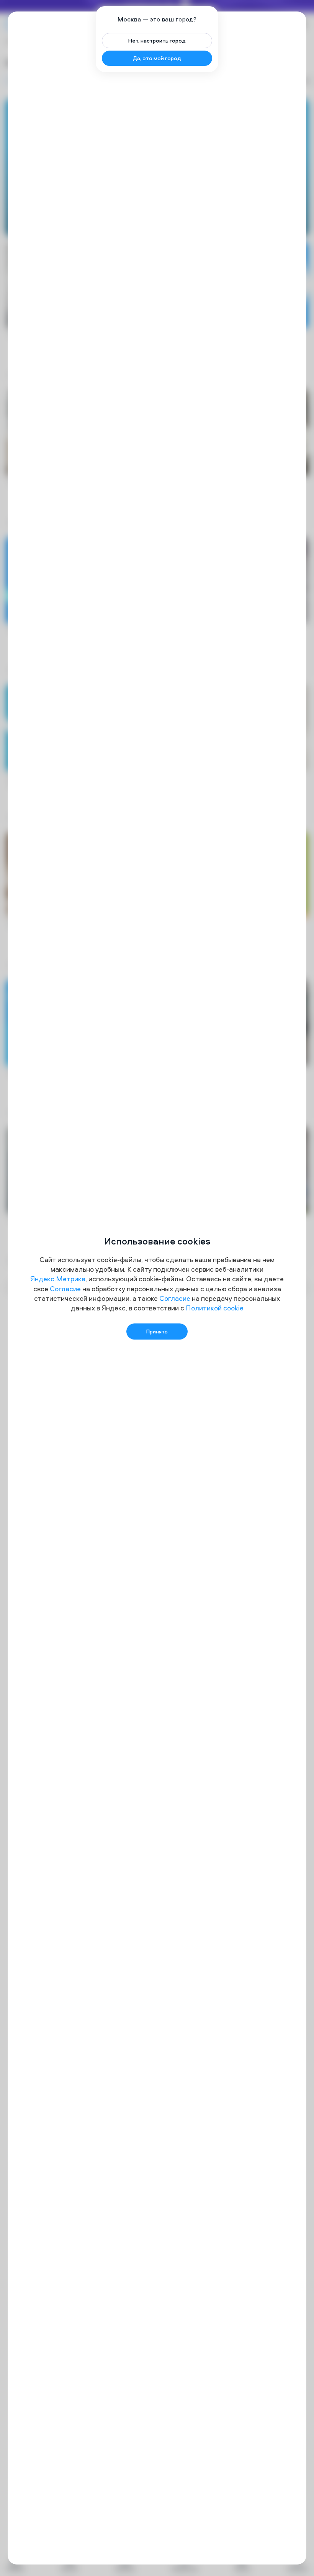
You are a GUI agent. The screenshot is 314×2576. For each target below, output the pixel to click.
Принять (157, 1331)
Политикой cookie (215, 1308)
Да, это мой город (157, 58)
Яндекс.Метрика (58, 1279)
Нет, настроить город (157, 40)
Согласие (65, 1289)
